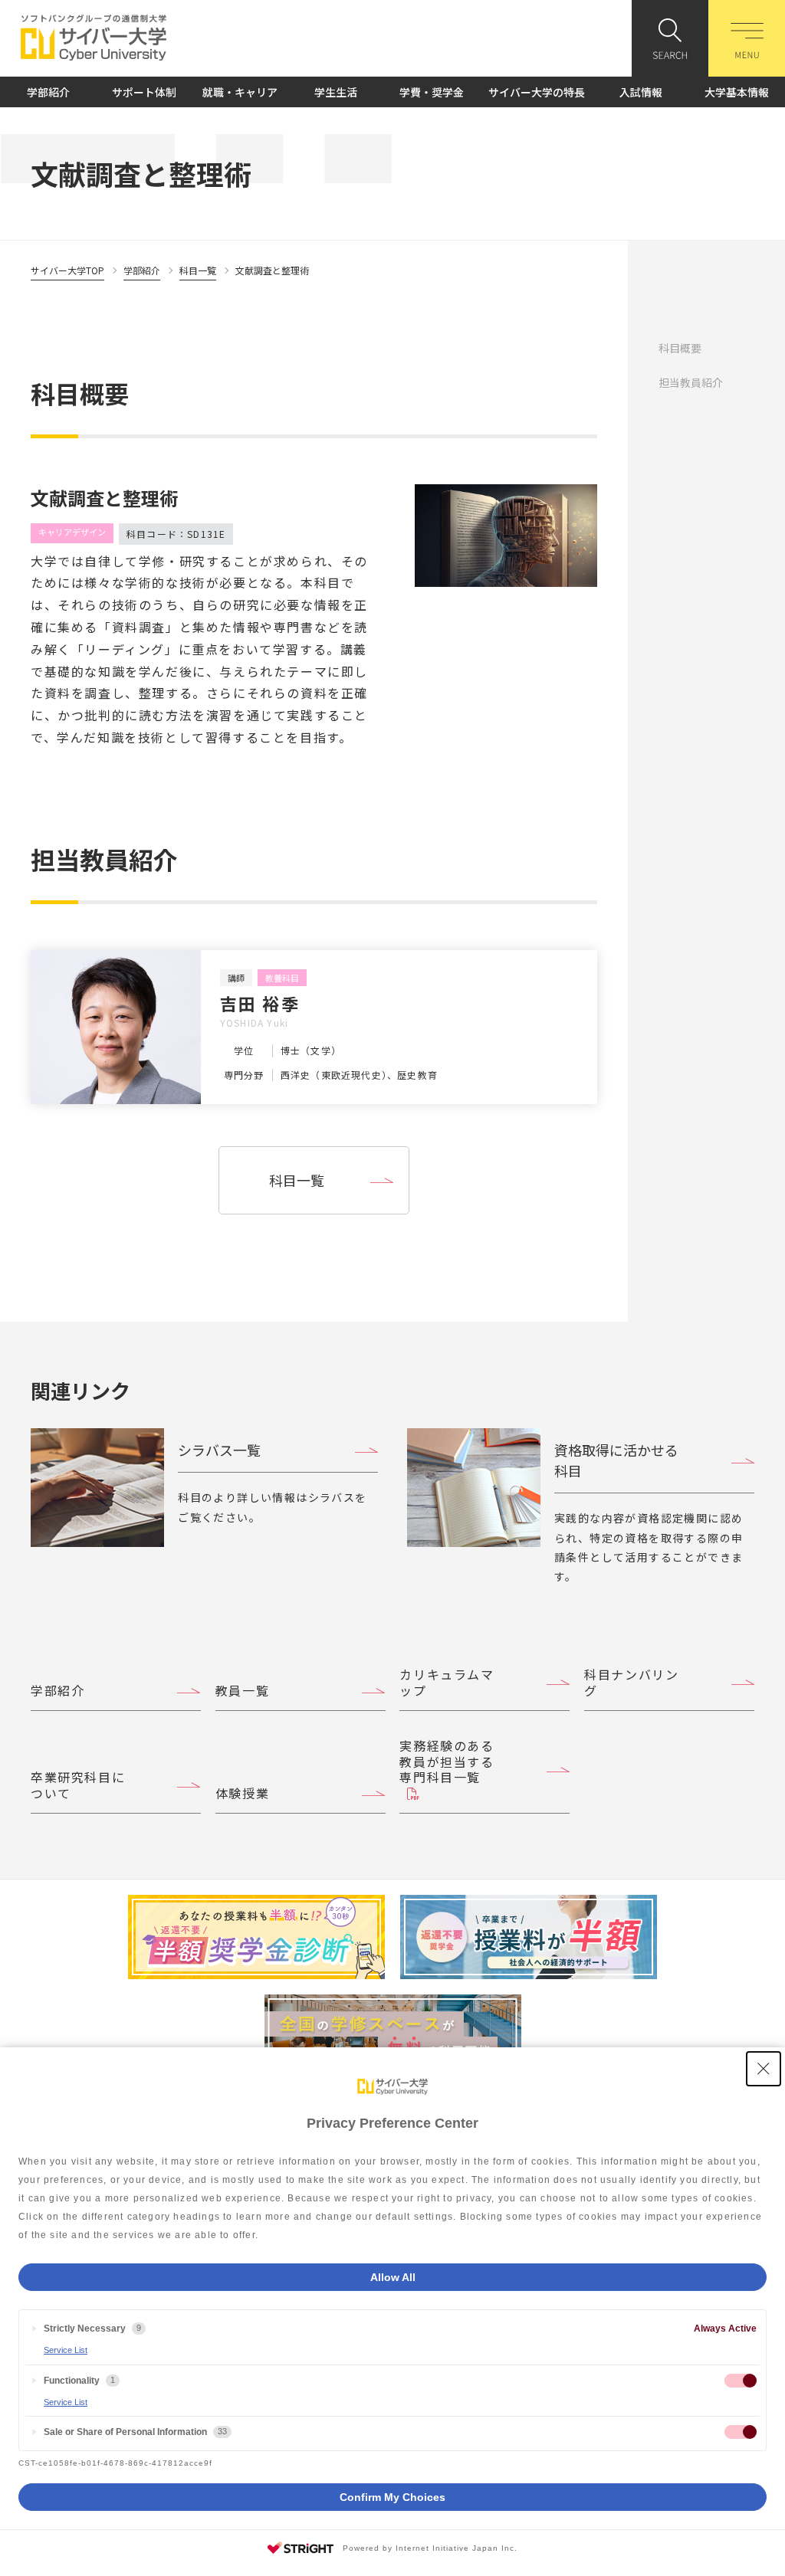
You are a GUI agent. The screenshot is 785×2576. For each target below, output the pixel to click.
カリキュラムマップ (447, 1682)
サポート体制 (144, 92)
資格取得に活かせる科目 (616, 1460)
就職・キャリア (240, 92)
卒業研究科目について (78, 1785)
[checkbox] (741, 2381)
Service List (66, 2350)
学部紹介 (48, 92)
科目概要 (680, 348)
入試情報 (641, 92)
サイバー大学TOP (67, 270)
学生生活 (336, 92)
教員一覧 (242, 1690)
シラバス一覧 (219, 1450)
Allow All (393, 2277)
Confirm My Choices (392, 2497)
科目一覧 (198, 270)
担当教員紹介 (691, 382)
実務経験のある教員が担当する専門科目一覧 (447, 1762)
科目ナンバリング (631, 1682)
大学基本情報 (737, 92)
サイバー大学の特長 (537, 92)
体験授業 (242, 1793)
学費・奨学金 (432, 92)
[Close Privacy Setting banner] (764, 2069)
